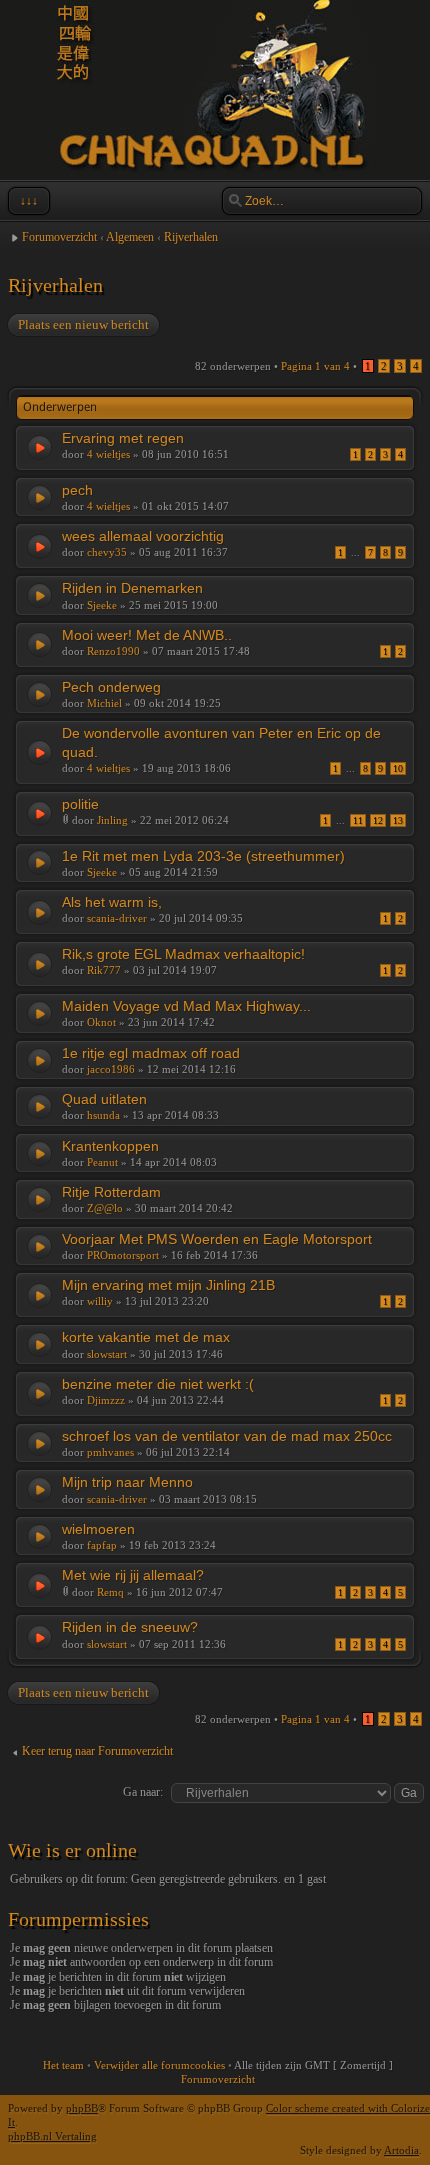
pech (77, 490)
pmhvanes (110, 1452)
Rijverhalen (191, 237)
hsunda (103, 1115)
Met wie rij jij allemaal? (133, 1575)
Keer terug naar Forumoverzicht (97, 1751)
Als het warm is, (112, 902)
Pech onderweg (111, 687)
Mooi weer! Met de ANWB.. (147, 635)
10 (398, 768)
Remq (110, 1592)
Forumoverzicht (59, 237)
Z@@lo (105, 1208)
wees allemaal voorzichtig (143, 536)
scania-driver (117, 918)
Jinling (112, 820)
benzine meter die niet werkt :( (158, 1384)
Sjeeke (102, 605)
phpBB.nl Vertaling (52, 2136)
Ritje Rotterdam (111, 1192)
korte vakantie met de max (146, 1337)
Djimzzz (106, 1400)
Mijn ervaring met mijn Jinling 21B (168, 1285)
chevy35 (107, 552)
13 (398, 820)
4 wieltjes (108, 454)
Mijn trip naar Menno (127, 1482)
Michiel (104, 703)
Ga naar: (143, 1792)
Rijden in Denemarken (132, 588)
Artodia (401, 2150)
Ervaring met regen (123, 438)
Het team (63, 2065)
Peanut (102, 1162)
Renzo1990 (113, 651)
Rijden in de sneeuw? (130, 1627)
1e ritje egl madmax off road (151, 1053)
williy (100, 1301)
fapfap (102, 1545)
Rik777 (104, 970)
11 (358, 820)
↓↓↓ (29, 201)
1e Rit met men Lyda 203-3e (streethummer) (203, 856)
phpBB (82, 2108)
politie (80, 804)
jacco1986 (111, 1069)
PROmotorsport (123, 1255)
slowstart (107, 1354)
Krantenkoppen (110, 1146)
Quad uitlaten (104, 1099)
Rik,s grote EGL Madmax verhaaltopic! (183, 954)
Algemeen (130, 237)
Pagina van (315, 366)
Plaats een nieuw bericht (83, 324)
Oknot (101, 1022)
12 (378, 820)
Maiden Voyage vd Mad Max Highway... (186, 1006)
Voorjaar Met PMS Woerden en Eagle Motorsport (217, 1239)
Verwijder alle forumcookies (159, 2065)
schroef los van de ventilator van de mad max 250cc (227, 1436)
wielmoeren (98, 1529)
